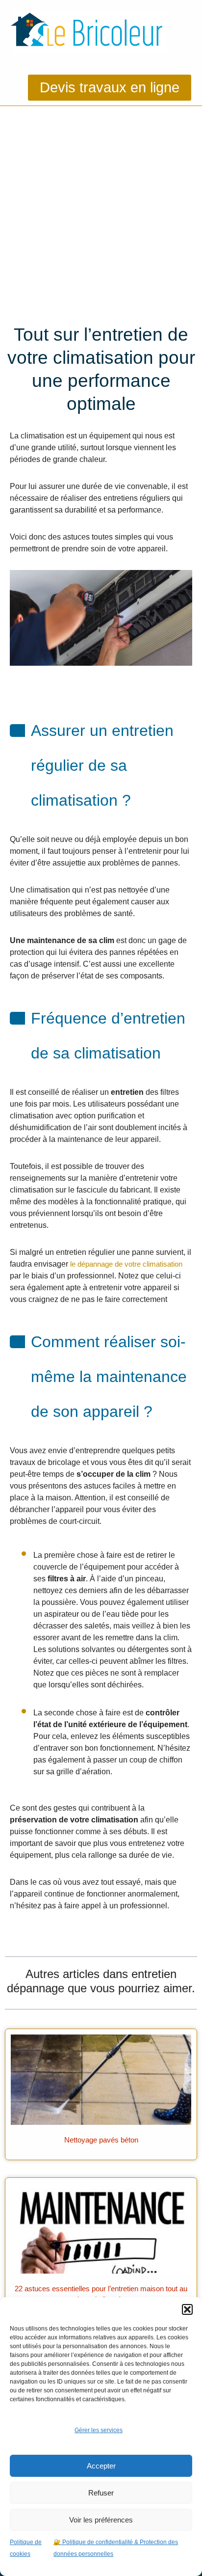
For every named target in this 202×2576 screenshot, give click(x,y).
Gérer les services (99, 2430)
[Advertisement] (101, 212)
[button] (187, 2309)
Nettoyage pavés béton (101, 2140)
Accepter (101, 2466)
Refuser (101, 2493)
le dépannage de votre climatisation (126, 1264)
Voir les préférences (101, 2520)
